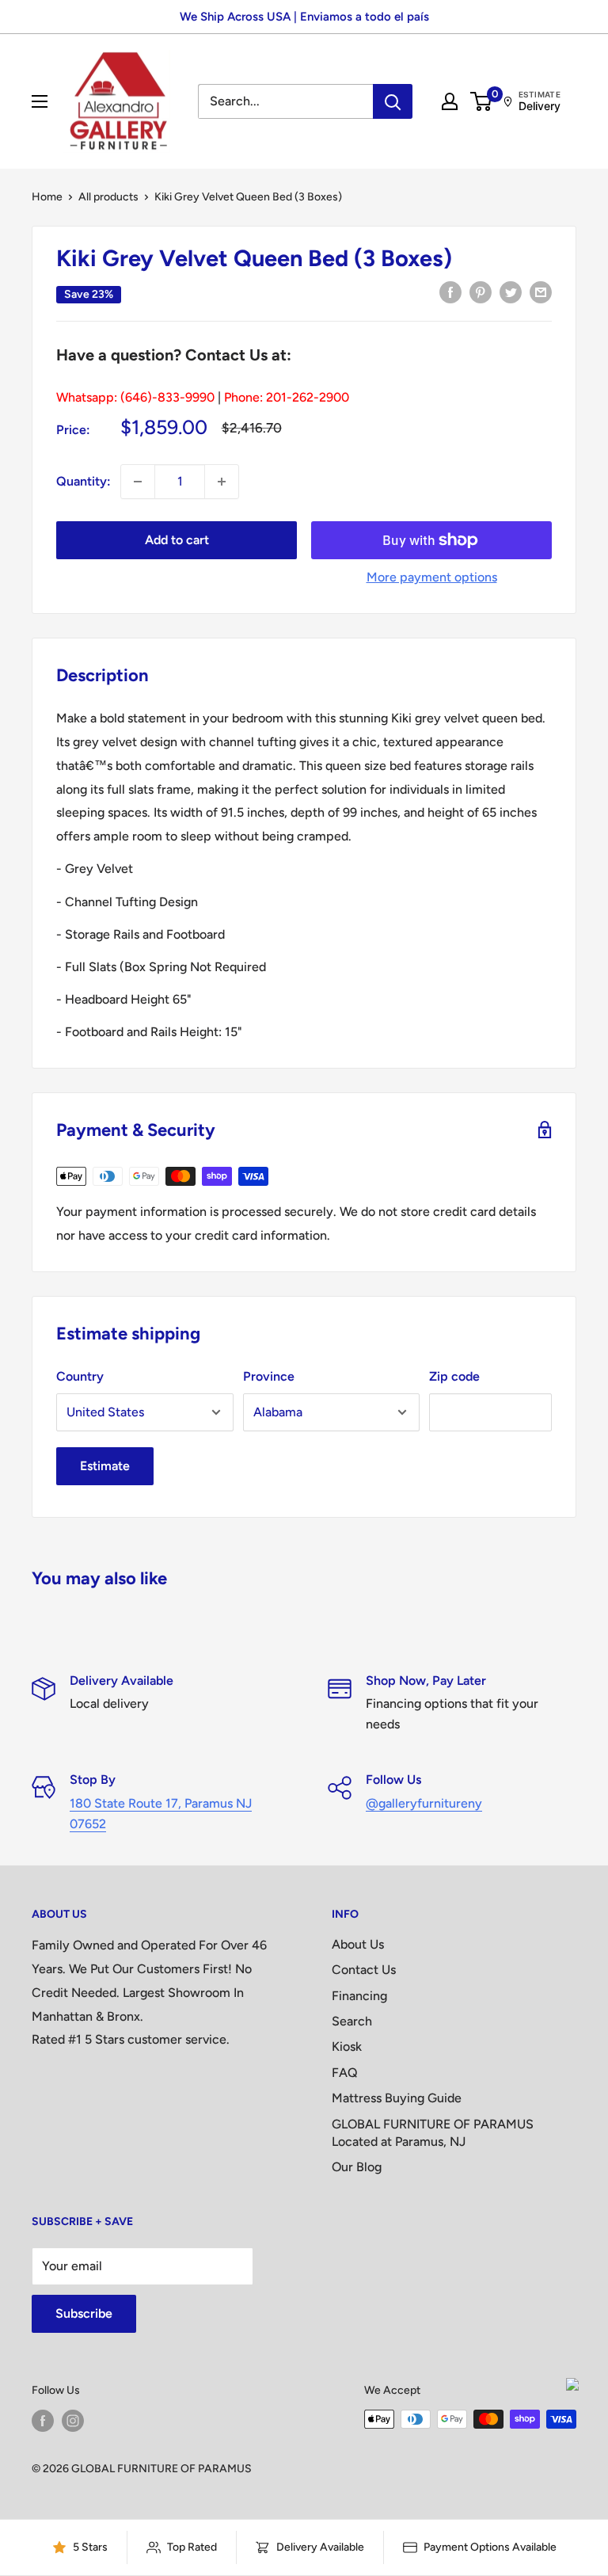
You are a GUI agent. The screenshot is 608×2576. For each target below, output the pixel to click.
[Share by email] (541, 292)
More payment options (432, 577)
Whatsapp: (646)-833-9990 (135, 397)
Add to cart (177, 540)
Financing (359, 1996)
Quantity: (84, 481)
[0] (482, 101)
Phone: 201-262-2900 (287, 397)
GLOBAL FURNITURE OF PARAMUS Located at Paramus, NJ (433, 2133)
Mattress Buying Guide (397, 2098)
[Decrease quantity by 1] (138, 482)
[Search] (393, 101)
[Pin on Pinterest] (481, 292)
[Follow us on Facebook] (43, 2421)
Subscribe (84, 2313)
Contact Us (364, 1970)
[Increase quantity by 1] (222, 482)
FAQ (345, 2073)
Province (269, 1376)
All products (108, 197)
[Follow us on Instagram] (73, 2421)
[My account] (450, 101)
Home (47, 197)
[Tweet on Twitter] (511, 292)
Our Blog (357, 2167)
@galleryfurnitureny (424, 1803)
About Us (358, 1944)
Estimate (105, 1466)
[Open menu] (40, 101)
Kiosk (347, 2046)
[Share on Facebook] (450, 292)
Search (352, 2021)
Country (80, 1376)
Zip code (454, 1376)
